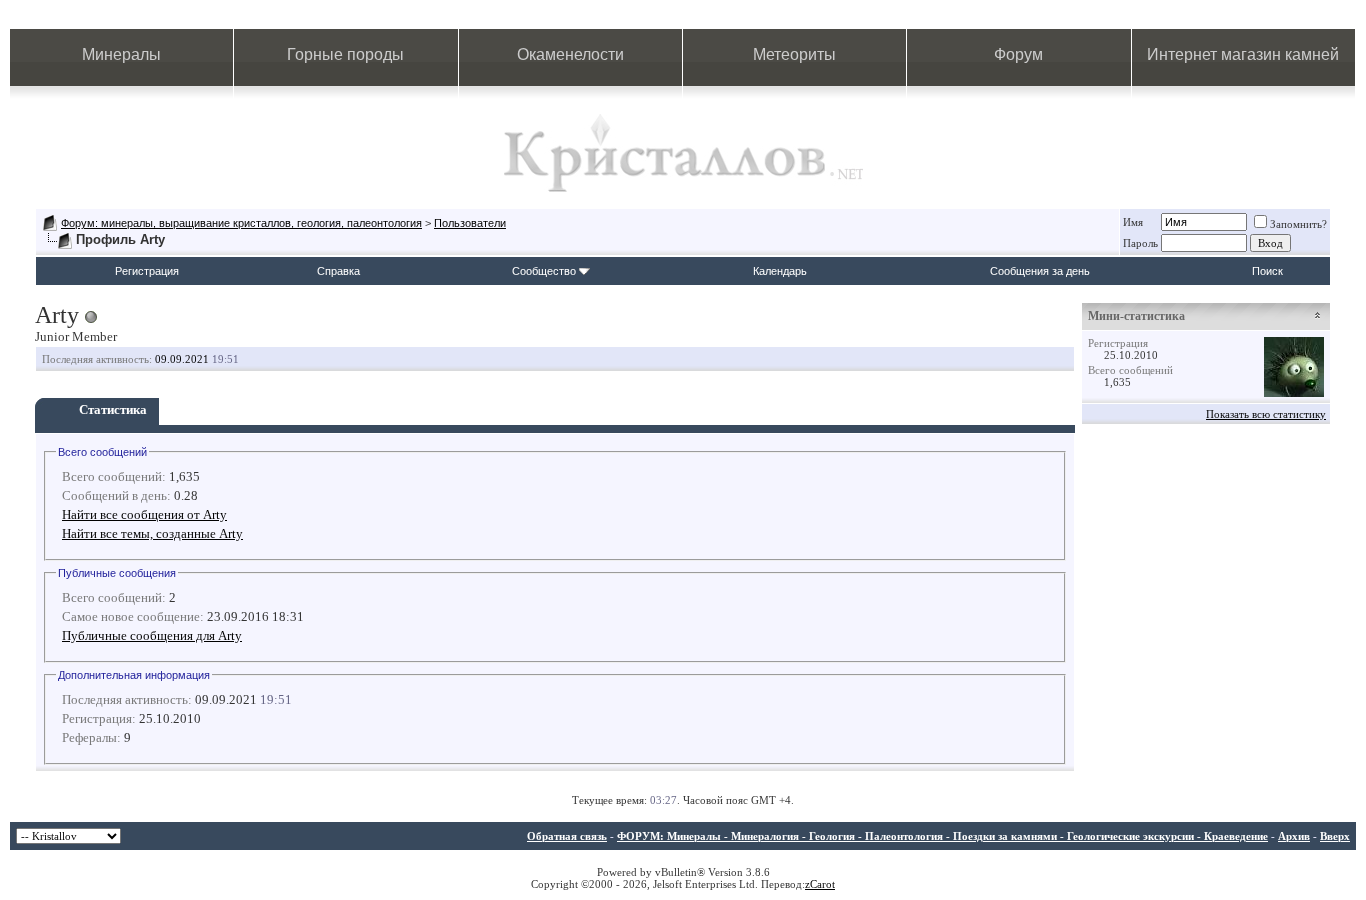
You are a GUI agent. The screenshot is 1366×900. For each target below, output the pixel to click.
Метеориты (794, 54)
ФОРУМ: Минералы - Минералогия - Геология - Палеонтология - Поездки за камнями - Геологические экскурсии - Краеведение (942, 836)
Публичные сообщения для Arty (152, 635)
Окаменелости (570, 54)
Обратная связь (567, 836)
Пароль (1140, 243)
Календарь (780, 271)
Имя (1133, 222)
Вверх (1335, 836)
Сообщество (544, 271)
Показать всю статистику (1266, 414)
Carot (822, 884)
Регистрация (147, 271)
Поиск (1267, 271)
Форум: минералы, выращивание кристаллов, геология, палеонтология (241, 223)
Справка (338, 271)
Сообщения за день (1040, 271)
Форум (1018, 54)
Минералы (121, 54)
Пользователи (470, 223)
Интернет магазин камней (1243, 54)
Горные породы (345, 54)
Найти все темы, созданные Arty (152, 533)
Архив (1294, 836)
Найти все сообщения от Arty (144, 514)
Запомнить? (1298, 224)
